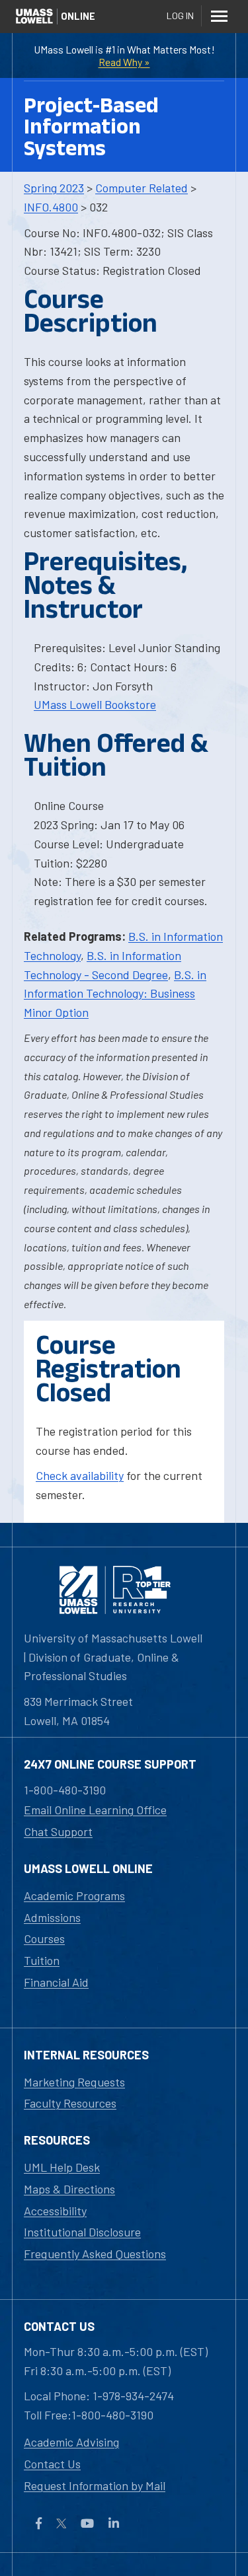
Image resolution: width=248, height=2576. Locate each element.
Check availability (80, 1475)
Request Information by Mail (95, 2485)
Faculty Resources (70, 2103)
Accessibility (55, 2211)
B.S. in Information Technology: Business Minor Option (115, 994)
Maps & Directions (69, 2189)
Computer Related (142, 188)
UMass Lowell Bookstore (95, 704)
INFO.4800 (51, 207)
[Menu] (219, 16)
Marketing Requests (74, 2082)
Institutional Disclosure (82, 2232)
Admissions (52, 1917)
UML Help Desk (62, 2167)
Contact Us (52, 2464)
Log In (180, 16)
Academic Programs (74, 1895)
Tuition (42, 1960)
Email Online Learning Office (95, 1810)
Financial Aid (56, 1982)
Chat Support (58, 1831)
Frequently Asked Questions (95, 2254)
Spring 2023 (54, 188)
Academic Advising (71, 2442)
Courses (44, 1938)
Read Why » (124, 62)
